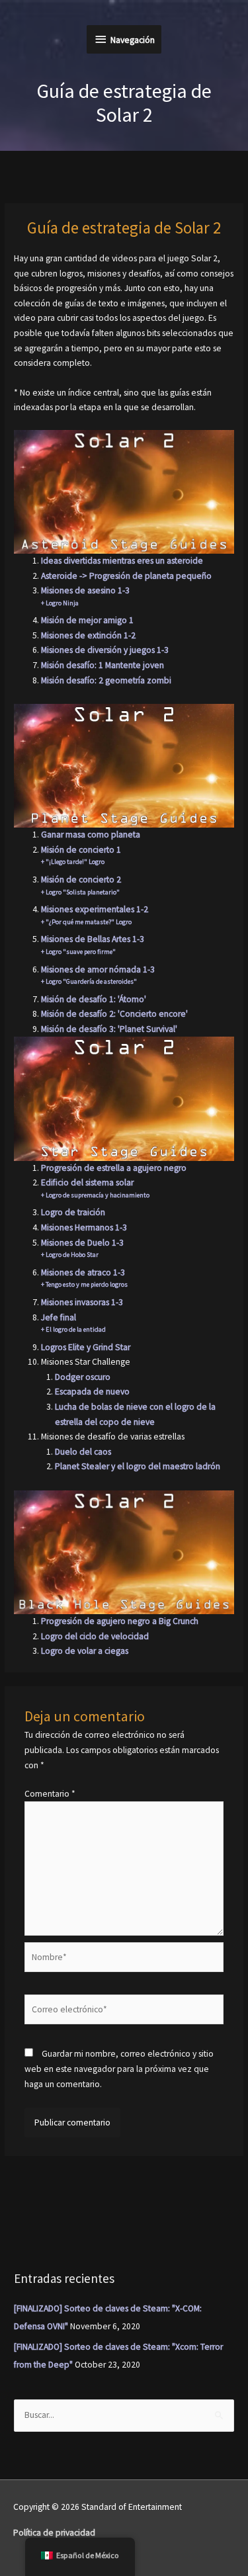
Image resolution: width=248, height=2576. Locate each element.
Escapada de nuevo (92, 1392)
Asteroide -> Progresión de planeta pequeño (126, 576)
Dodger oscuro (83, 1377)
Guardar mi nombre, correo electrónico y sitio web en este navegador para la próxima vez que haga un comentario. (119, 2069)
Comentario (50, 1794)
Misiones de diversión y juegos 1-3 (105, 650)
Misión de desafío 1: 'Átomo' (94, 999)
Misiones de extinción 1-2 (88, 635)
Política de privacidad (54, 2533)
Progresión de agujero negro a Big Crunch (120, 1621)
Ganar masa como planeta (91, 835)
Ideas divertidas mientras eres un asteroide (122, 561)
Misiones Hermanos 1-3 (84, 1227)
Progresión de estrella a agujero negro (114, 1168)
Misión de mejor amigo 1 (87, 620)
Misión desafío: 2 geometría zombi (106, 680)
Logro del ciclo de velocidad (95, 1636)
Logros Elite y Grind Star (86, 1347)
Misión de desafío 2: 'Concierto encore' (114, 1014)
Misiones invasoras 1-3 (82, 1302)
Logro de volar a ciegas (85, 1651)
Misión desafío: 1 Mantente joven (103, 665)
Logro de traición (73, 1212)
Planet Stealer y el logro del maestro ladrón (138, 1466)
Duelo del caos (83, 1452)
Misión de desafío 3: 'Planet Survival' (109, 1029)
